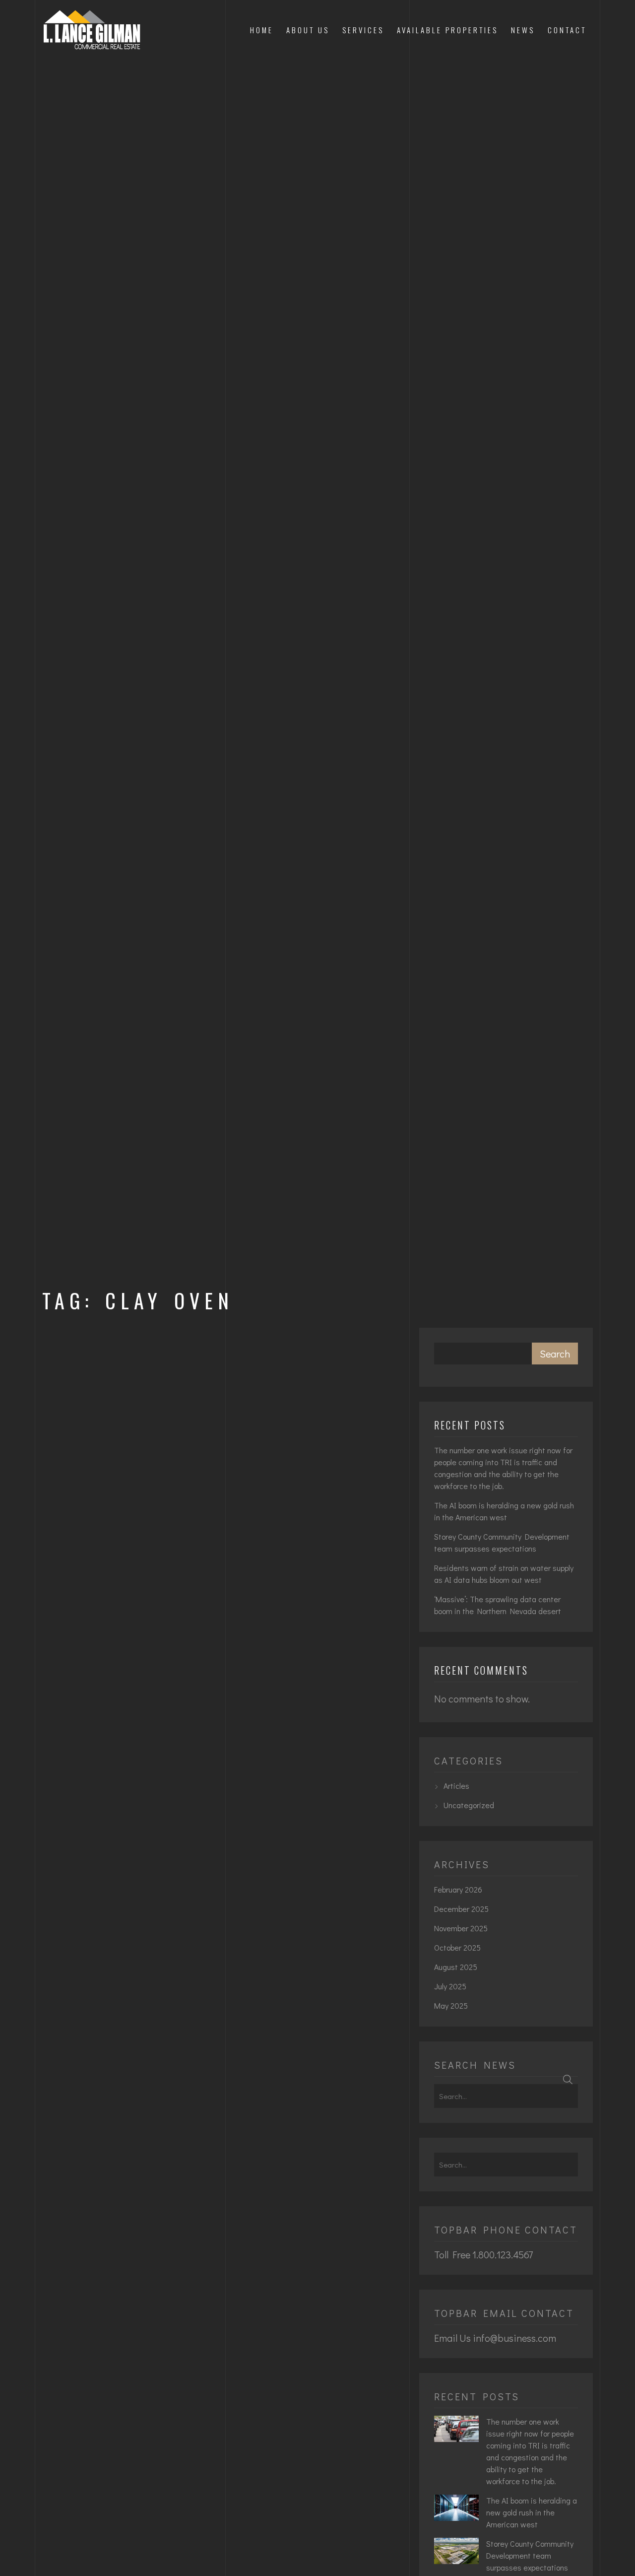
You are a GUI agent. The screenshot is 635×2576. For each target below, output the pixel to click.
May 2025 (451, 2005)
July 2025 (450, 1986)
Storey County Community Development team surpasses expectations (502, 1542)
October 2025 (457, 1947)
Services (363, 30)
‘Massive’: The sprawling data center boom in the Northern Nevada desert (498, 1605)
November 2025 (461, 1928)
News (523, 30)
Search (555, 1354)
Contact (567, 30)
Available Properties (447, 30)
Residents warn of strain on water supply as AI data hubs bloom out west (504, 1574)
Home (262, 30)
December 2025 (461, 1909)
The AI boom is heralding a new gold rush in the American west (504, 1511)
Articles (456, 1786)
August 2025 (456, 1967)
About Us (308, 30)
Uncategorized (469, 1805)
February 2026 (458, 1889)
